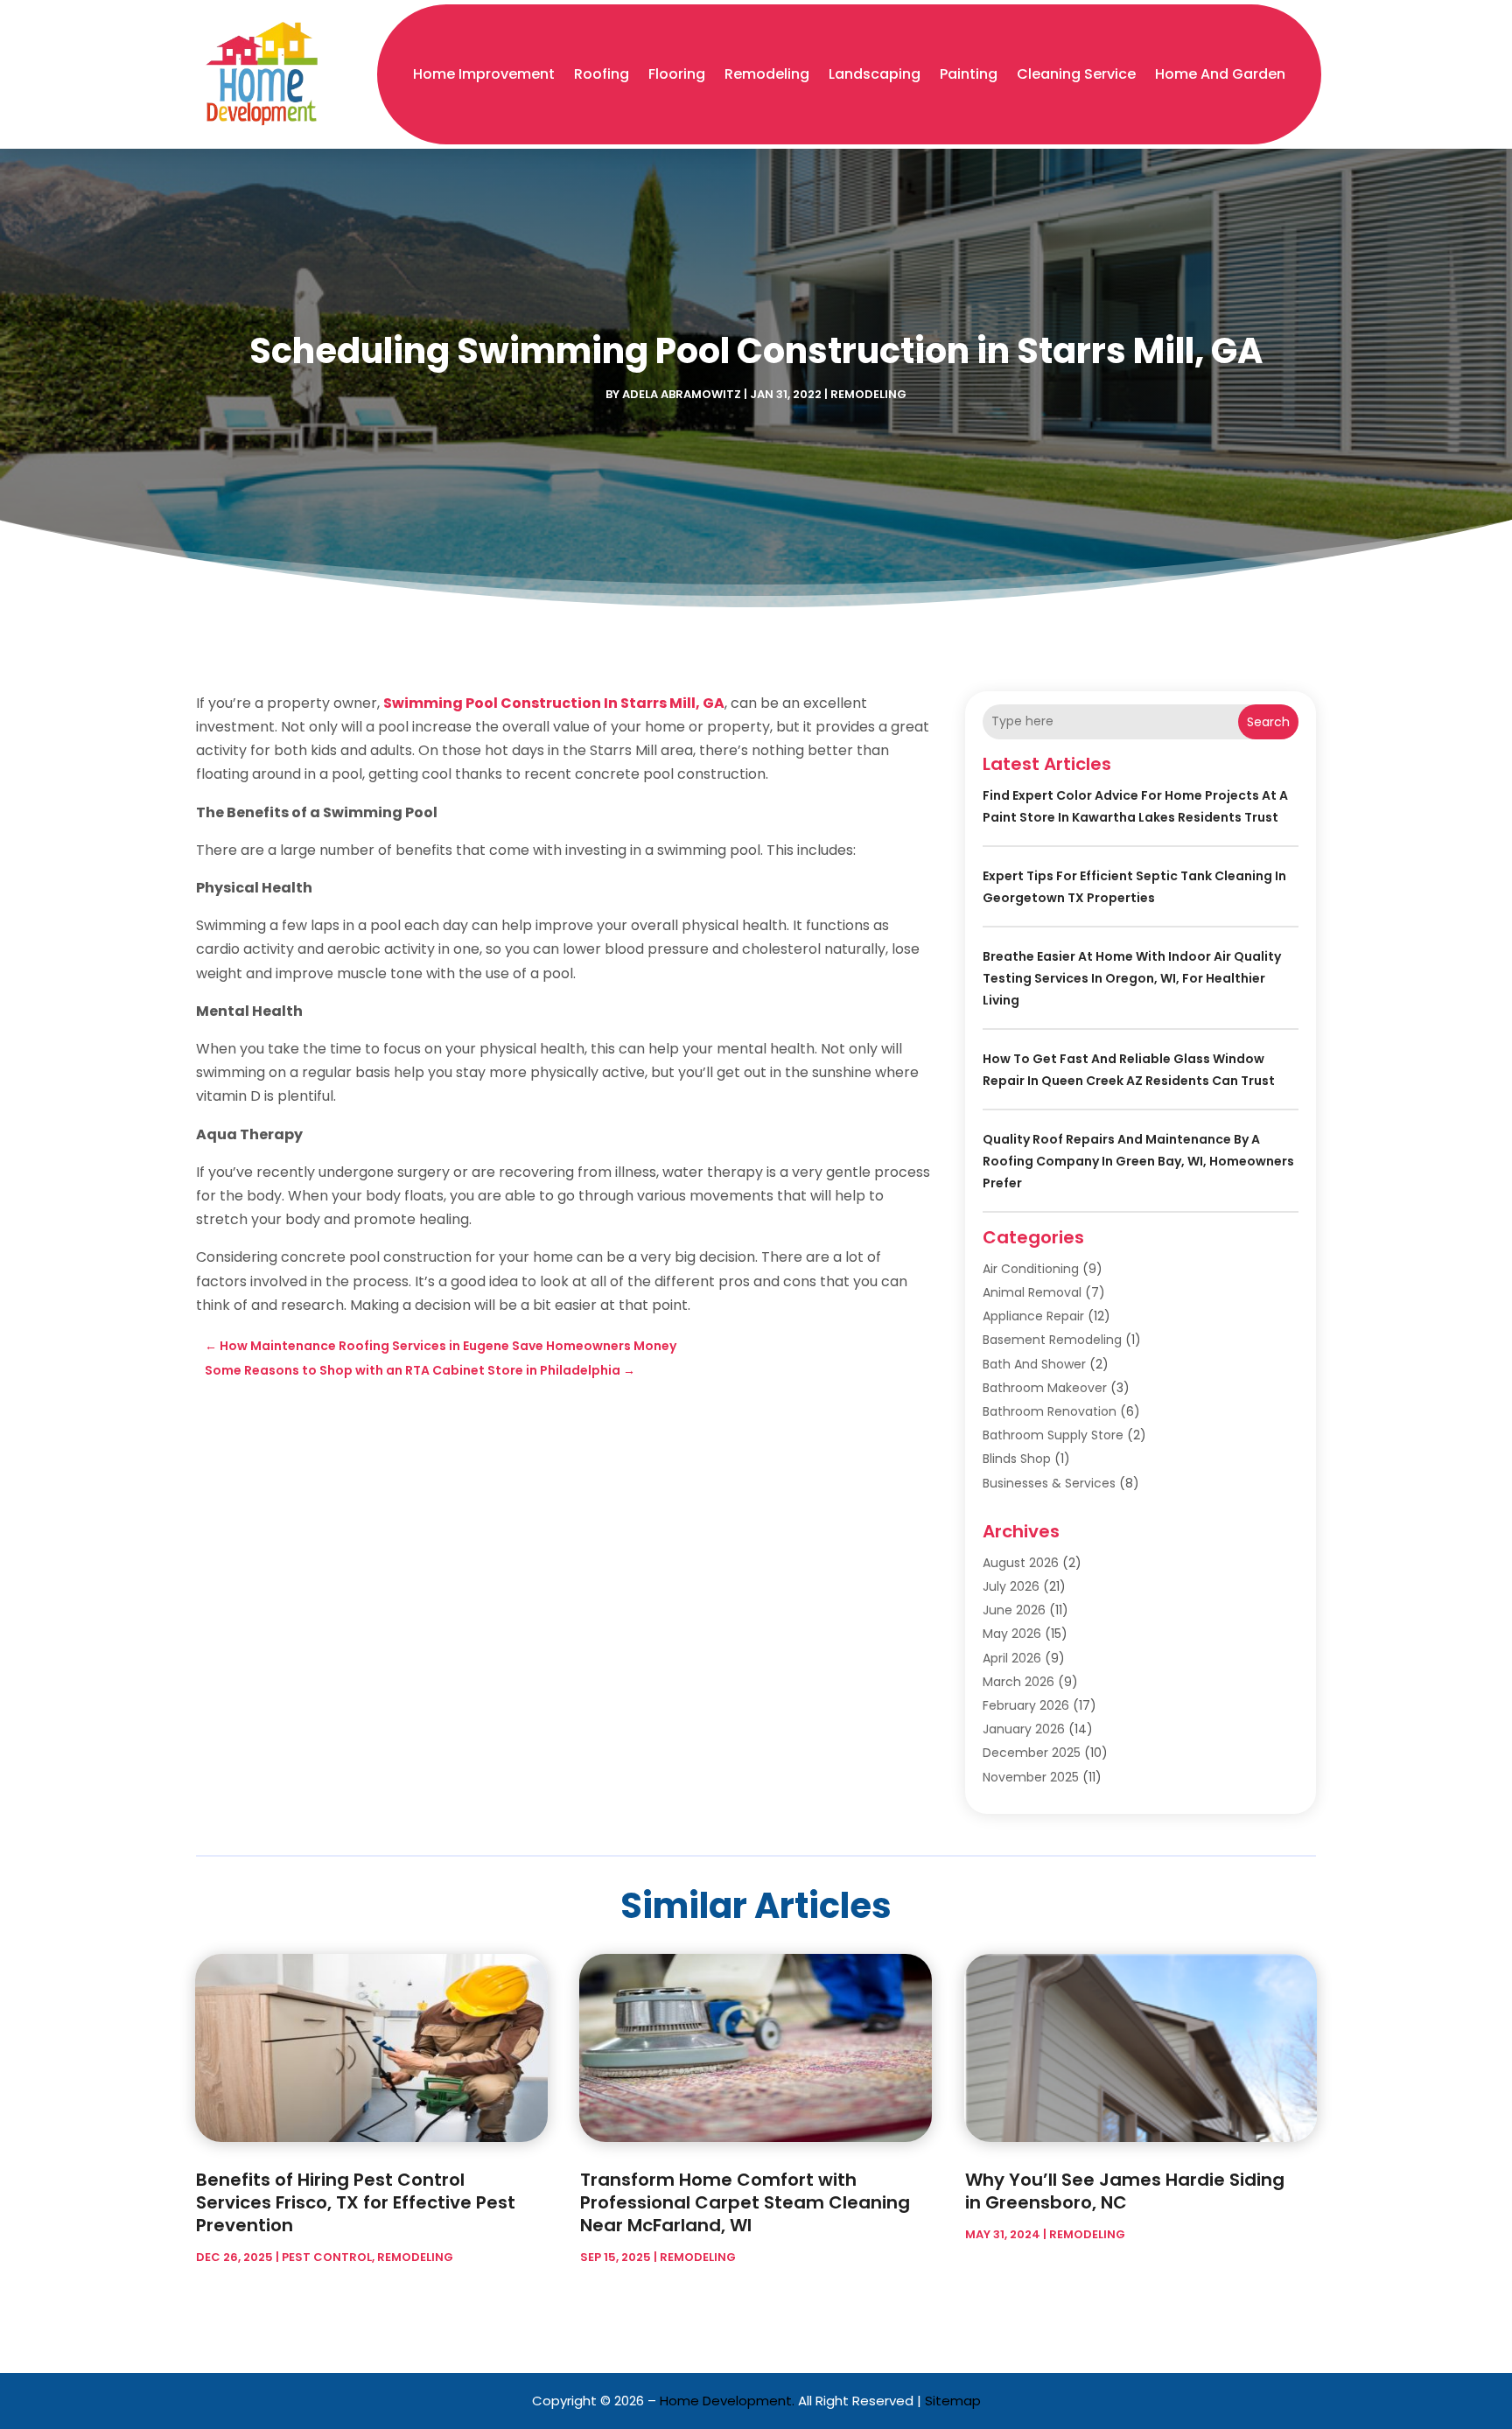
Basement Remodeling (1052, 1340)
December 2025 (1032, 1753)
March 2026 (1018, 1682)
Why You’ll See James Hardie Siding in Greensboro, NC (1125, 2191)
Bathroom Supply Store (1053, 1435)
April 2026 (1012, 1658)
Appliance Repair (1033, 1316)
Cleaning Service (1076, 74)
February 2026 (1026, 1705)
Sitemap (953, 2401)
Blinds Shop (1017, 1459)
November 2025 (1031, 1777)
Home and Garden (1220, 74)
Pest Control (327, 2257)
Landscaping (875, 74)
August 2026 (1021, 1563)
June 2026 (1014, 1610)
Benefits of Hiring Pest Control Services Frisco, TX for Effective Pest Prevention (356, 2202)
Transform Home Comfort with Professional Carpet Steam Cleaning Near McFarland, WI (745, 2202)
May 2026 (1012, 1634)
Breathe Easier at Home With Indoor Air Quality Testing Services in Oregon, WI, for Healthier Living (1132, 978)
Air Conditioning (1031, 1269)
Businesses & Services (1049, 1483)
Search (1268, 722)
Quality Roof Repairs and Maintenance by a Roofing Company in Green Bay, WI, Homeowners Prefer (1138, 1161)
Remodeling (767, 74)
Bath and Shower (1034, 1364)
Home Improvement (484, 74)
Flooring (677, 74)
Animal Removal (1032, 1292)
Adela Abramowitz (682, 394)
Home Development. (727, 2401)
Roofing (602, 74)
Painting (969, 74)
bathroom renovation (1050, 1411)
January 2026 (1024, 1729)
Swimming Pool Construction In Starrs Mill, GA (554, 703)
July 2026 (1011, 1586)
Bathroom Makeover (1045, 1388)
